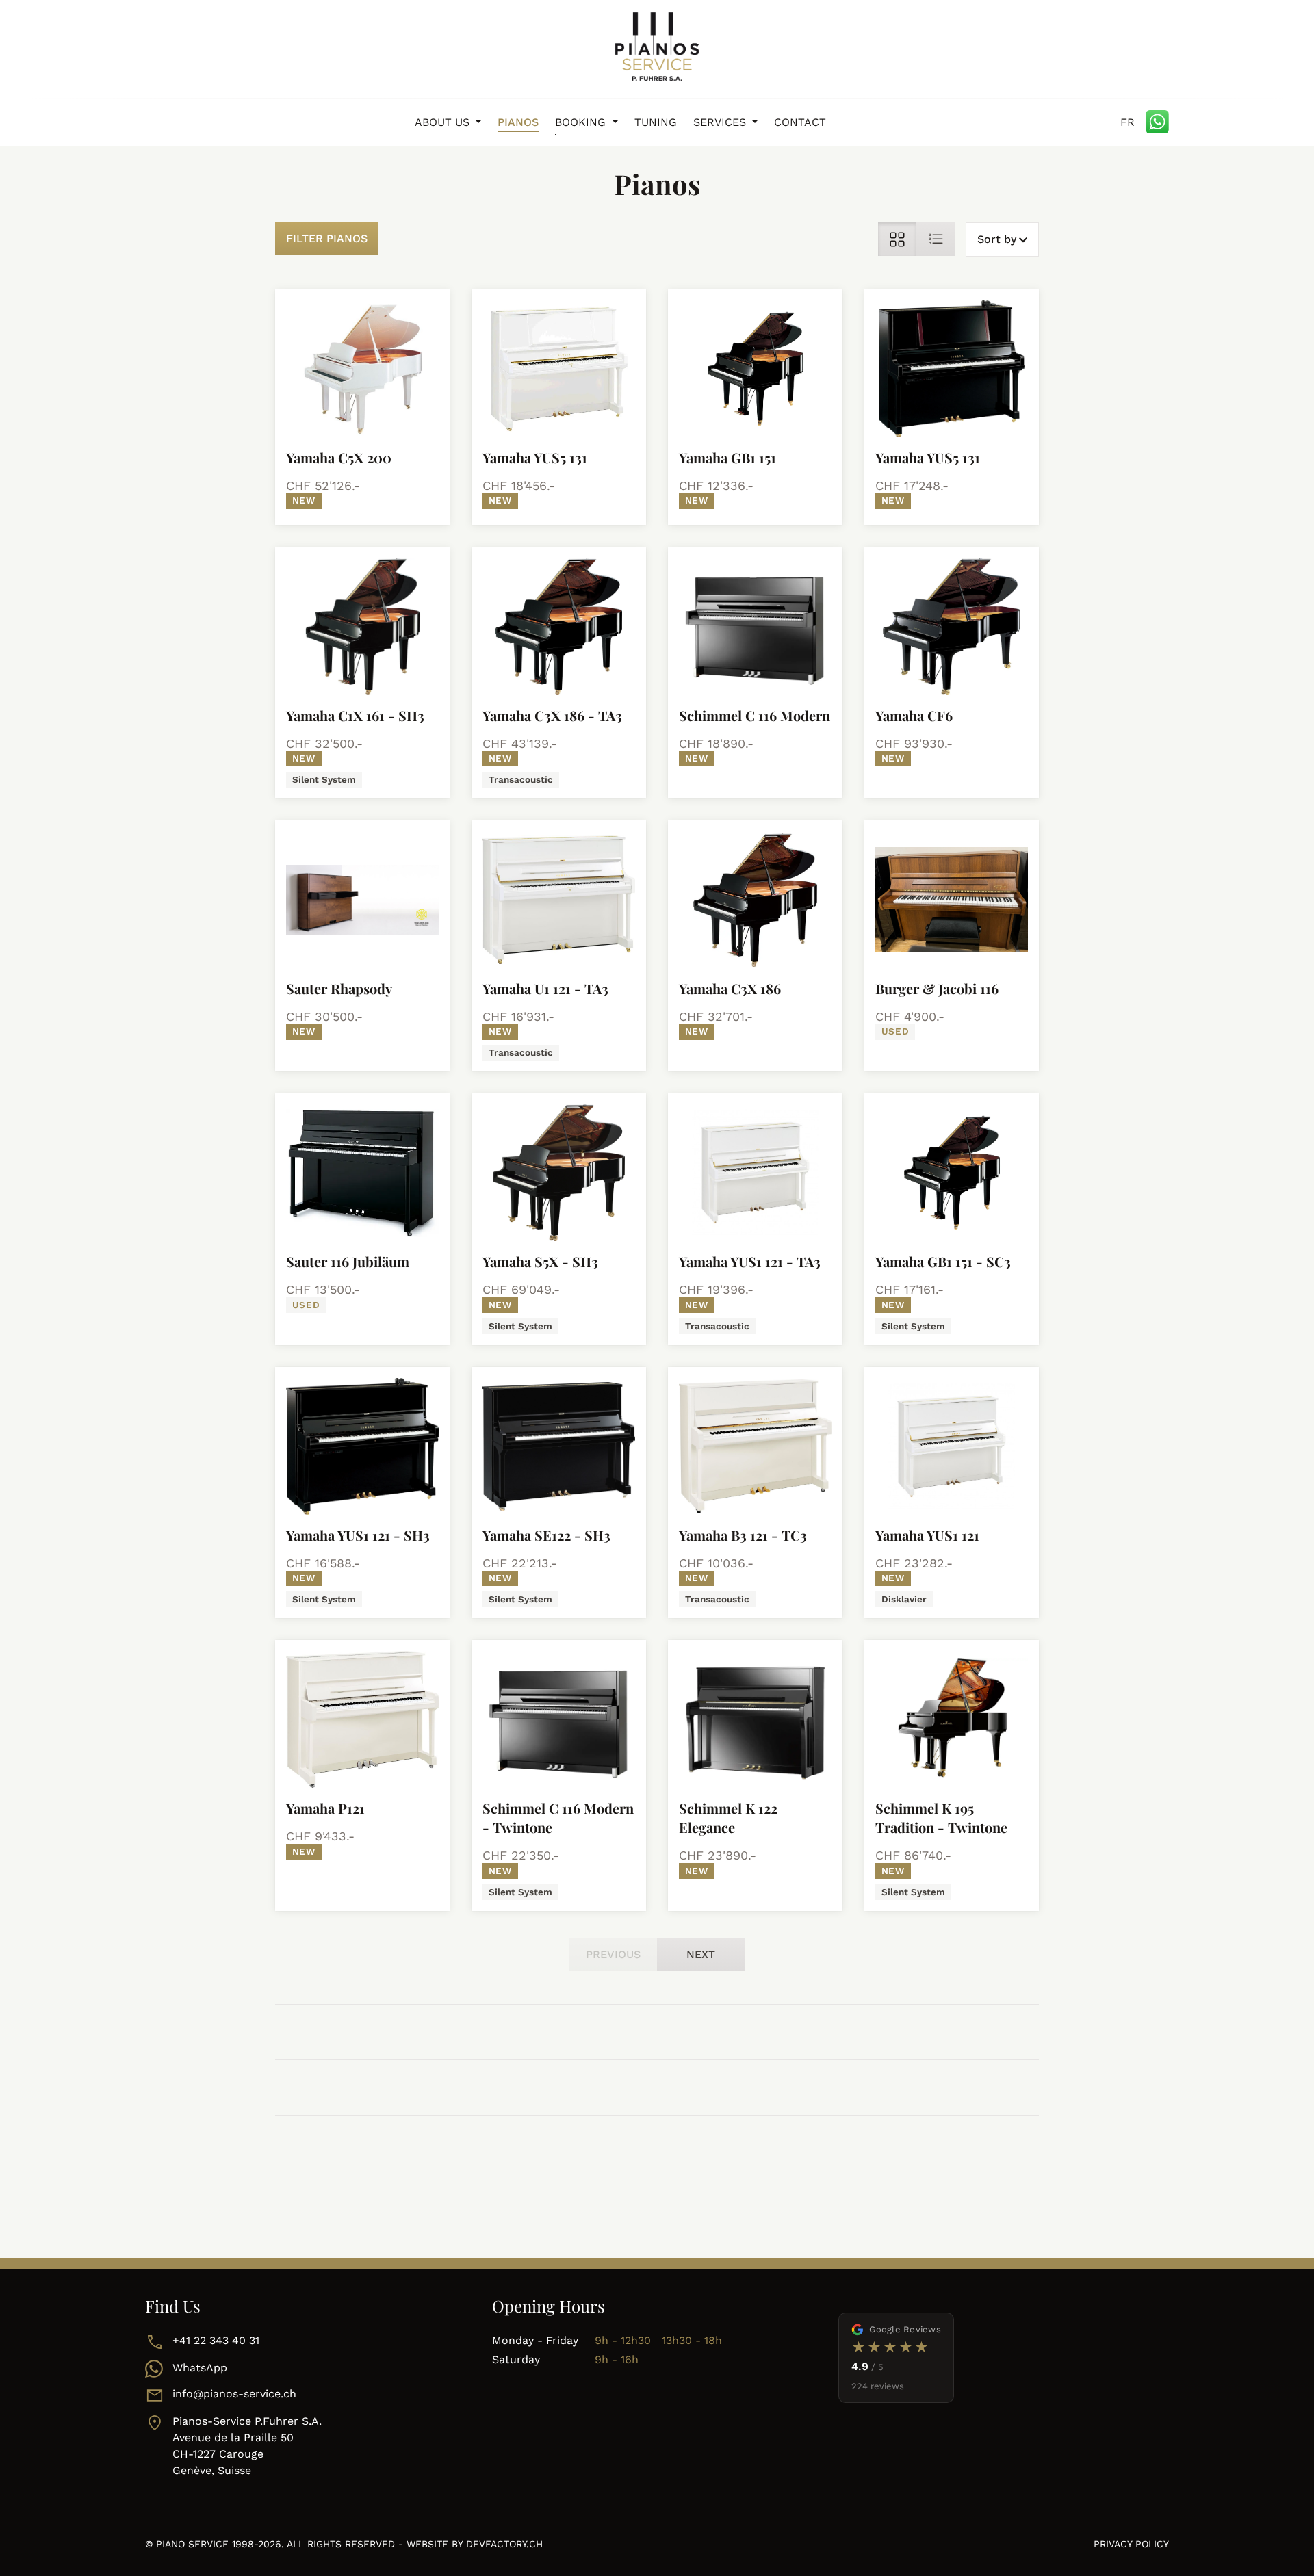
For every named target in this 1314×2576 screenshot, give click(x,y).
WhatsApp (200, 2368)
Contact (800, 122)
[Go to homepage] (657, 47)
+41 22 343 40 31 (216, 2340)
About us (444, 122)
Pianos (518, 122)
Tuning (656, 122)
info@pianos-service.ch (234, 2394)
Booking (582, 122)
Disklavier (904, 1599)
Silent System (324, 779)
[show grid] (897, 239)
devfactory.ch (504, 2544)
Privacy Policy (1131, 2544)
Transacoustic (521, 779)
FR (1128, 122)
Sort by (997, 239)
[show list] (936, 239)
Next (701, 1954)
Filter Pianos (327, 238)
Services (721, 122)
